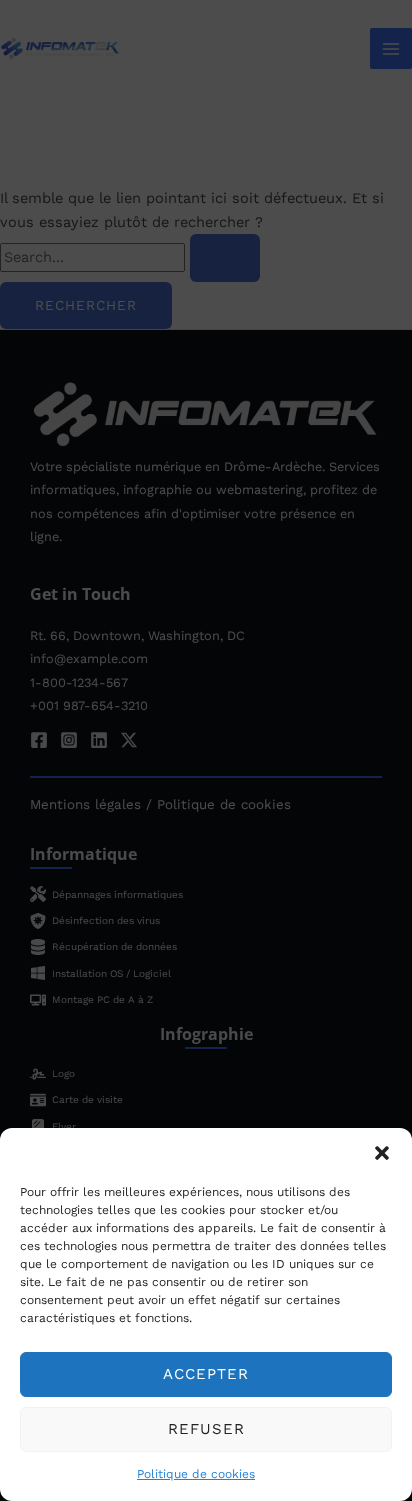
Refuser (206, 1429)
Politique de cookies (196, 1474)
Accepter (206, 1374)
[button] (382, 1153)
